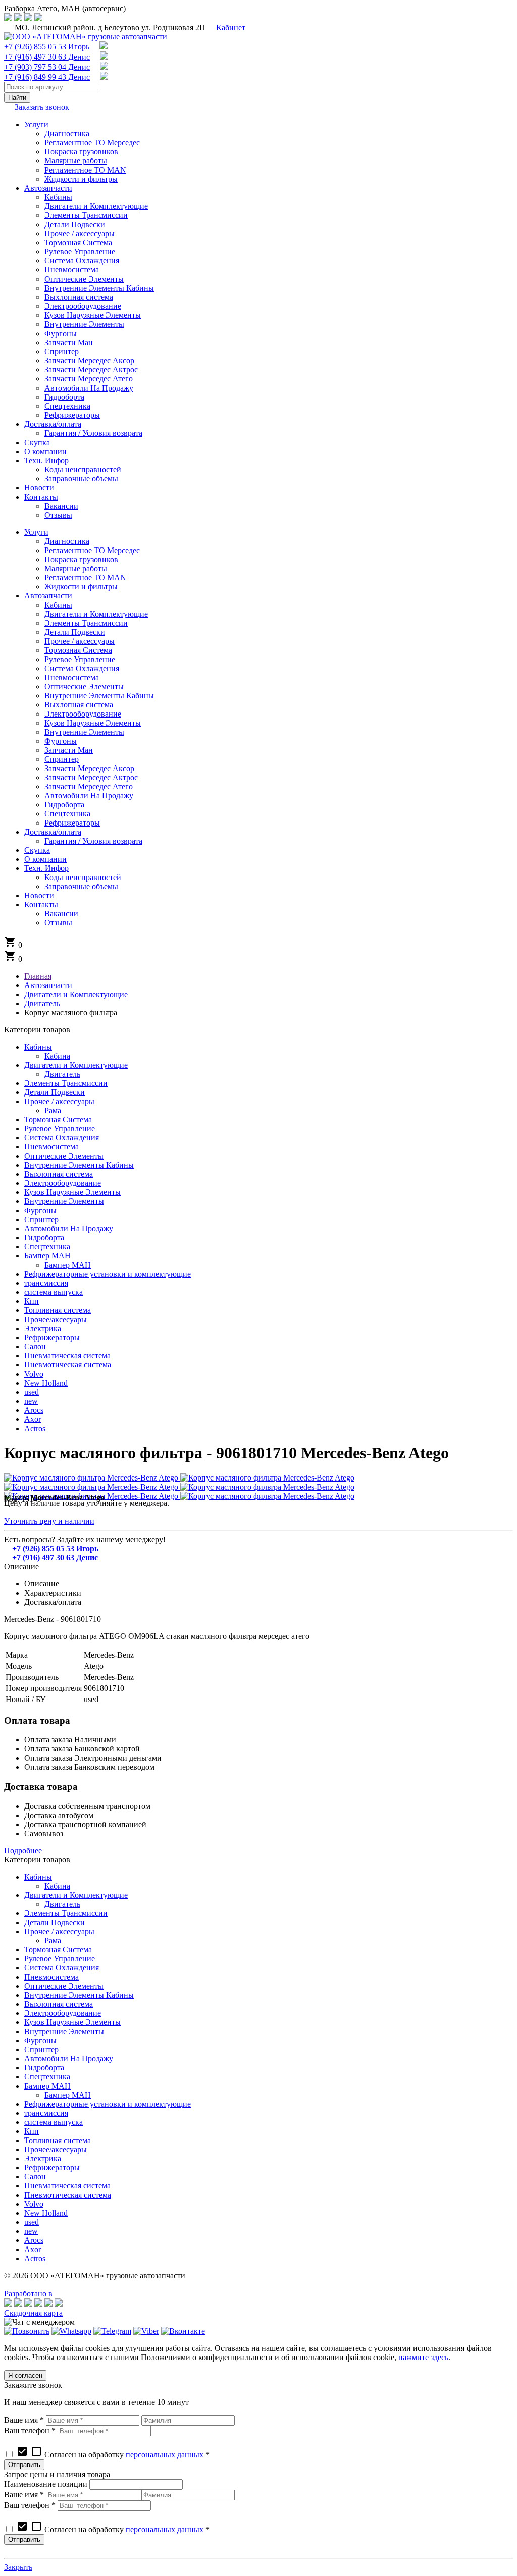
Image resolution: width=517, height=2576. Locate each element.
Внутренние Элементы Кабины (79, 1165)
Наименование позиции (46, 2484)
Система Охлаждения (62, 1138)
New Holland (46, 1383)
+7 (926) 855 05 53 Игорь (47, 47)
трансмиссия (46, 1283)
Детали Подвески (55, 1092)
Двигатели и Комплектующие (76, 1065)
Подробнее (23, 1851)
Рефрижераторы (52, 1337)
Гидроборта (44, 1238)
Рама (53, 1110)
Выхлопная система (59, 1174)
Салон (35, 1347)
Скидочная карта (33, 2313)
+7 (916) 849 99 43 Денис (47, 77)
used (32, 1392)
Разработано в (28, 2294)
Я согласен (25, 2375)
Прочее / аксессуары (59, 1101)
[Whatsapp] (71, 2331)
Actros (35, 1428)
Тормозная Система (58, 1119)
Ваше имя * (24, 2420)
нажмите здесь (423, 2357)
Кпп (32, 1301)
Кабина (57, 1056)
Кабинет (231, 28)
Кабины (38, 1047)
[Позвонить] (27, 2331)
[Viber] (146, 2331)
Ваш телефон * (30, 2430)
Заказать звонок (42, 107)
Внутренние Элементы (64, 1201)
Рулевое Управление (60, 1129)
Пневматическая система (67, 1356)
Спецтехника (47, 1247)
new (31, 1401)
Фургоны (40, 1210)
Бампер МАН (47, 1256)
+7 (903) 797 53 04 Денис (47, 67)
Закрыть (18, 2567)
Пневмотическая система (68, 1365)
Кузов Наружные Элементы (72, 1192)
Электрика (43, 1328)
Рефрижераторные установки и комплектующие (108, 1274)
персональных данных (165, 2455)
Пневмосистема (51, 1147)
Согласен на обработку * (113, 2455)
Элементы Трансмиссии (66, 1083)
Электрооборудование (63, 1183)
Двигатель (62, 1074)
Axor (33, 1419)
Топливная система (58, 1310)
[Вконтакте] (183, 2331)
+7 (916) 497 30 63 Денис (47, 57)
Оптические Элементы (64, 1156)
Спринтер (41, 1219)
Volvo (34, 1374)
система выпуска (54, 1292)
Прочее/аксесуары (56, 1319)
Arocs (34, 1410)
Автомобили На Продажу (69, 1228)
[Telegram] (112, 2331)
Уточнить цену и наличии (49, 1521)
